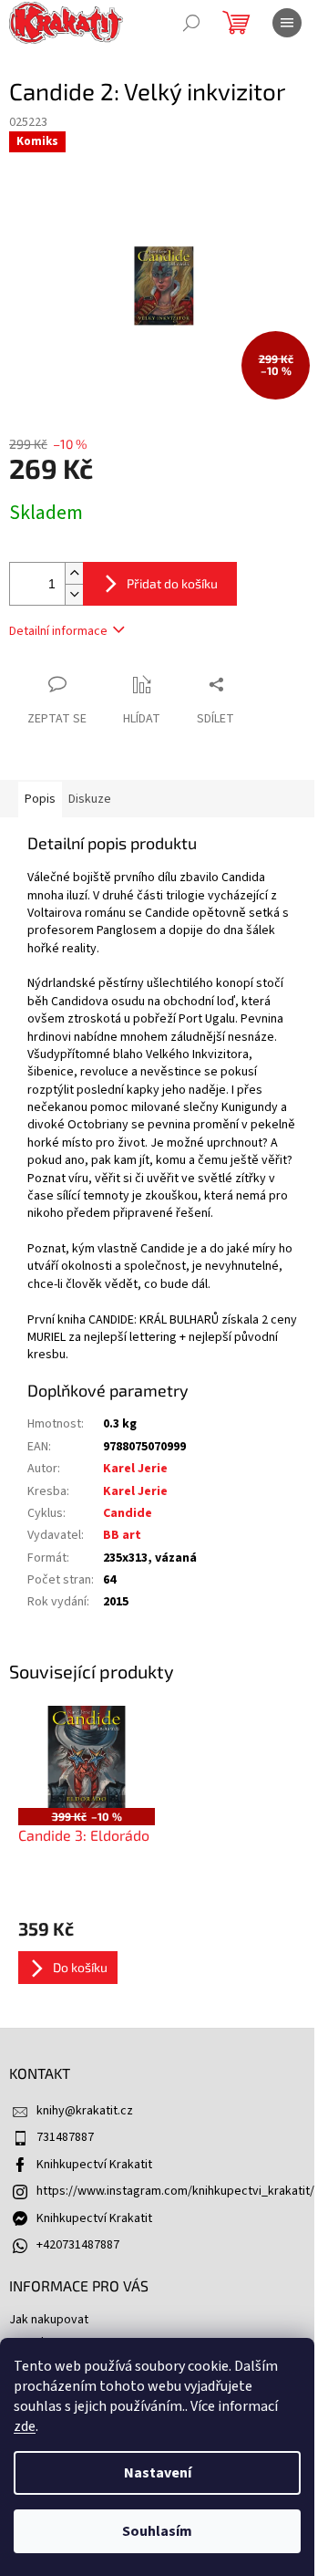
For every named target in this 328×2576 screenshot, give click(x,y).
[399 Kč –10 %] (87, 1757)
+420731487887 (78, 2245)
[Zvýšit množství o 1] (74, 573)
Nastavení (158, 2473)
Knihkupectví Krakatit (94, 2165)
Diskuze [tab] (90, 799)
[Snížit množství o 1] (74, 594)
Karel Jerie (135, 1469)
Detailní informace (58, 631)
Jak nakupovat (49, 2320)
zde (25, 2426)
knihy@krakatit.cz (85, 2111)
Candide (128, 1513)
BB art (122, 1535)
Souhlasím (157, 2531)
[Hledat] (191, 23)
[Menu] (287, 23)
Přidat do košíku (172, 583)
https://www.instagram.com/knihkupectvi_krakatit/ (175, 2191)
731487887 (65, 2137)
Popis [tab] (40, 799)
